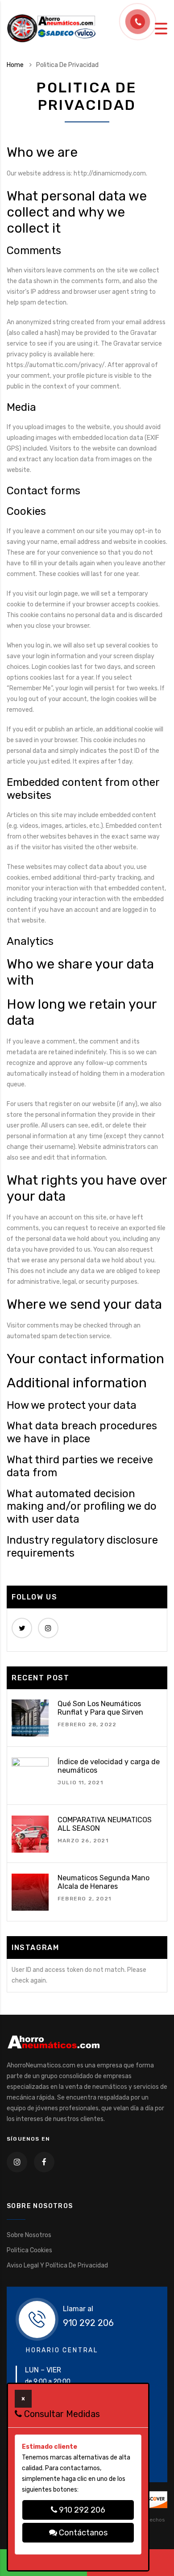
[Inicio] (51, 28)
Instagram (48, 1628)
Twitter (22, 1628)
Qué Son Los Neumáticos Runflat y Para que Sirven (100, 1708)
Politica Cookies (29, 2250)
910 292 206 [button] (81, 2510)
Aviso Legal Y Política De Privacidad (57, 2265)
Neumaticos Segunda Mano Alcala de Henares (104, 1882)
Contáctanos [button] (82, 2533)
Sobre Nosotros (29, 2235)
